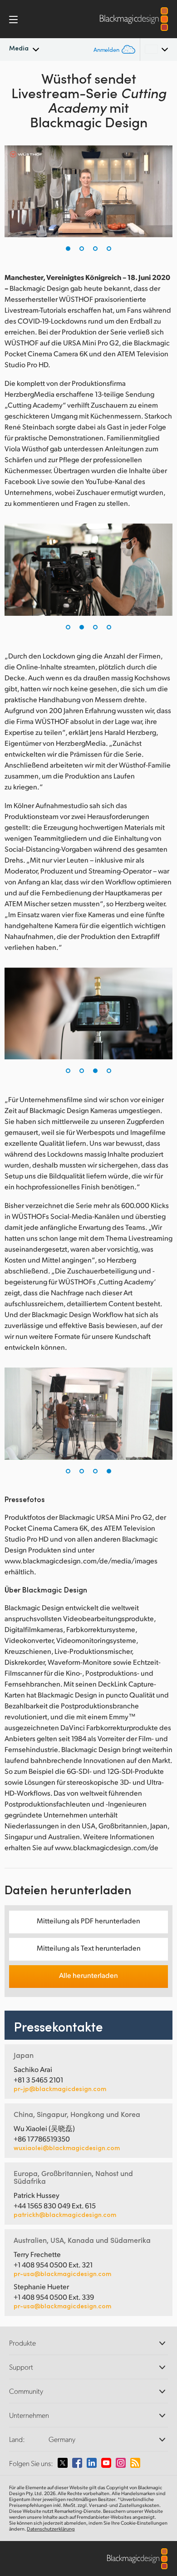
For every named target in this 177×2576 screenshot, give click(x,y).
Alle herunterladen (88, 1975)
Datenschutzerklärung (51, 2529)
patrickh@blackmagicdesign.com (65, 2215)
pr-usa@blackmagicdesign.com (62, 2274)
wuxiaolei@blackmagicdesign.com (67, 2148)
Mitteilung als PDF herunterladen (88, 1920)
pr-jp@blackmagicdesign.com (60, 2089)
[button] (68, 249)
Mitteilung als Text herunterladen (89, 1948)
